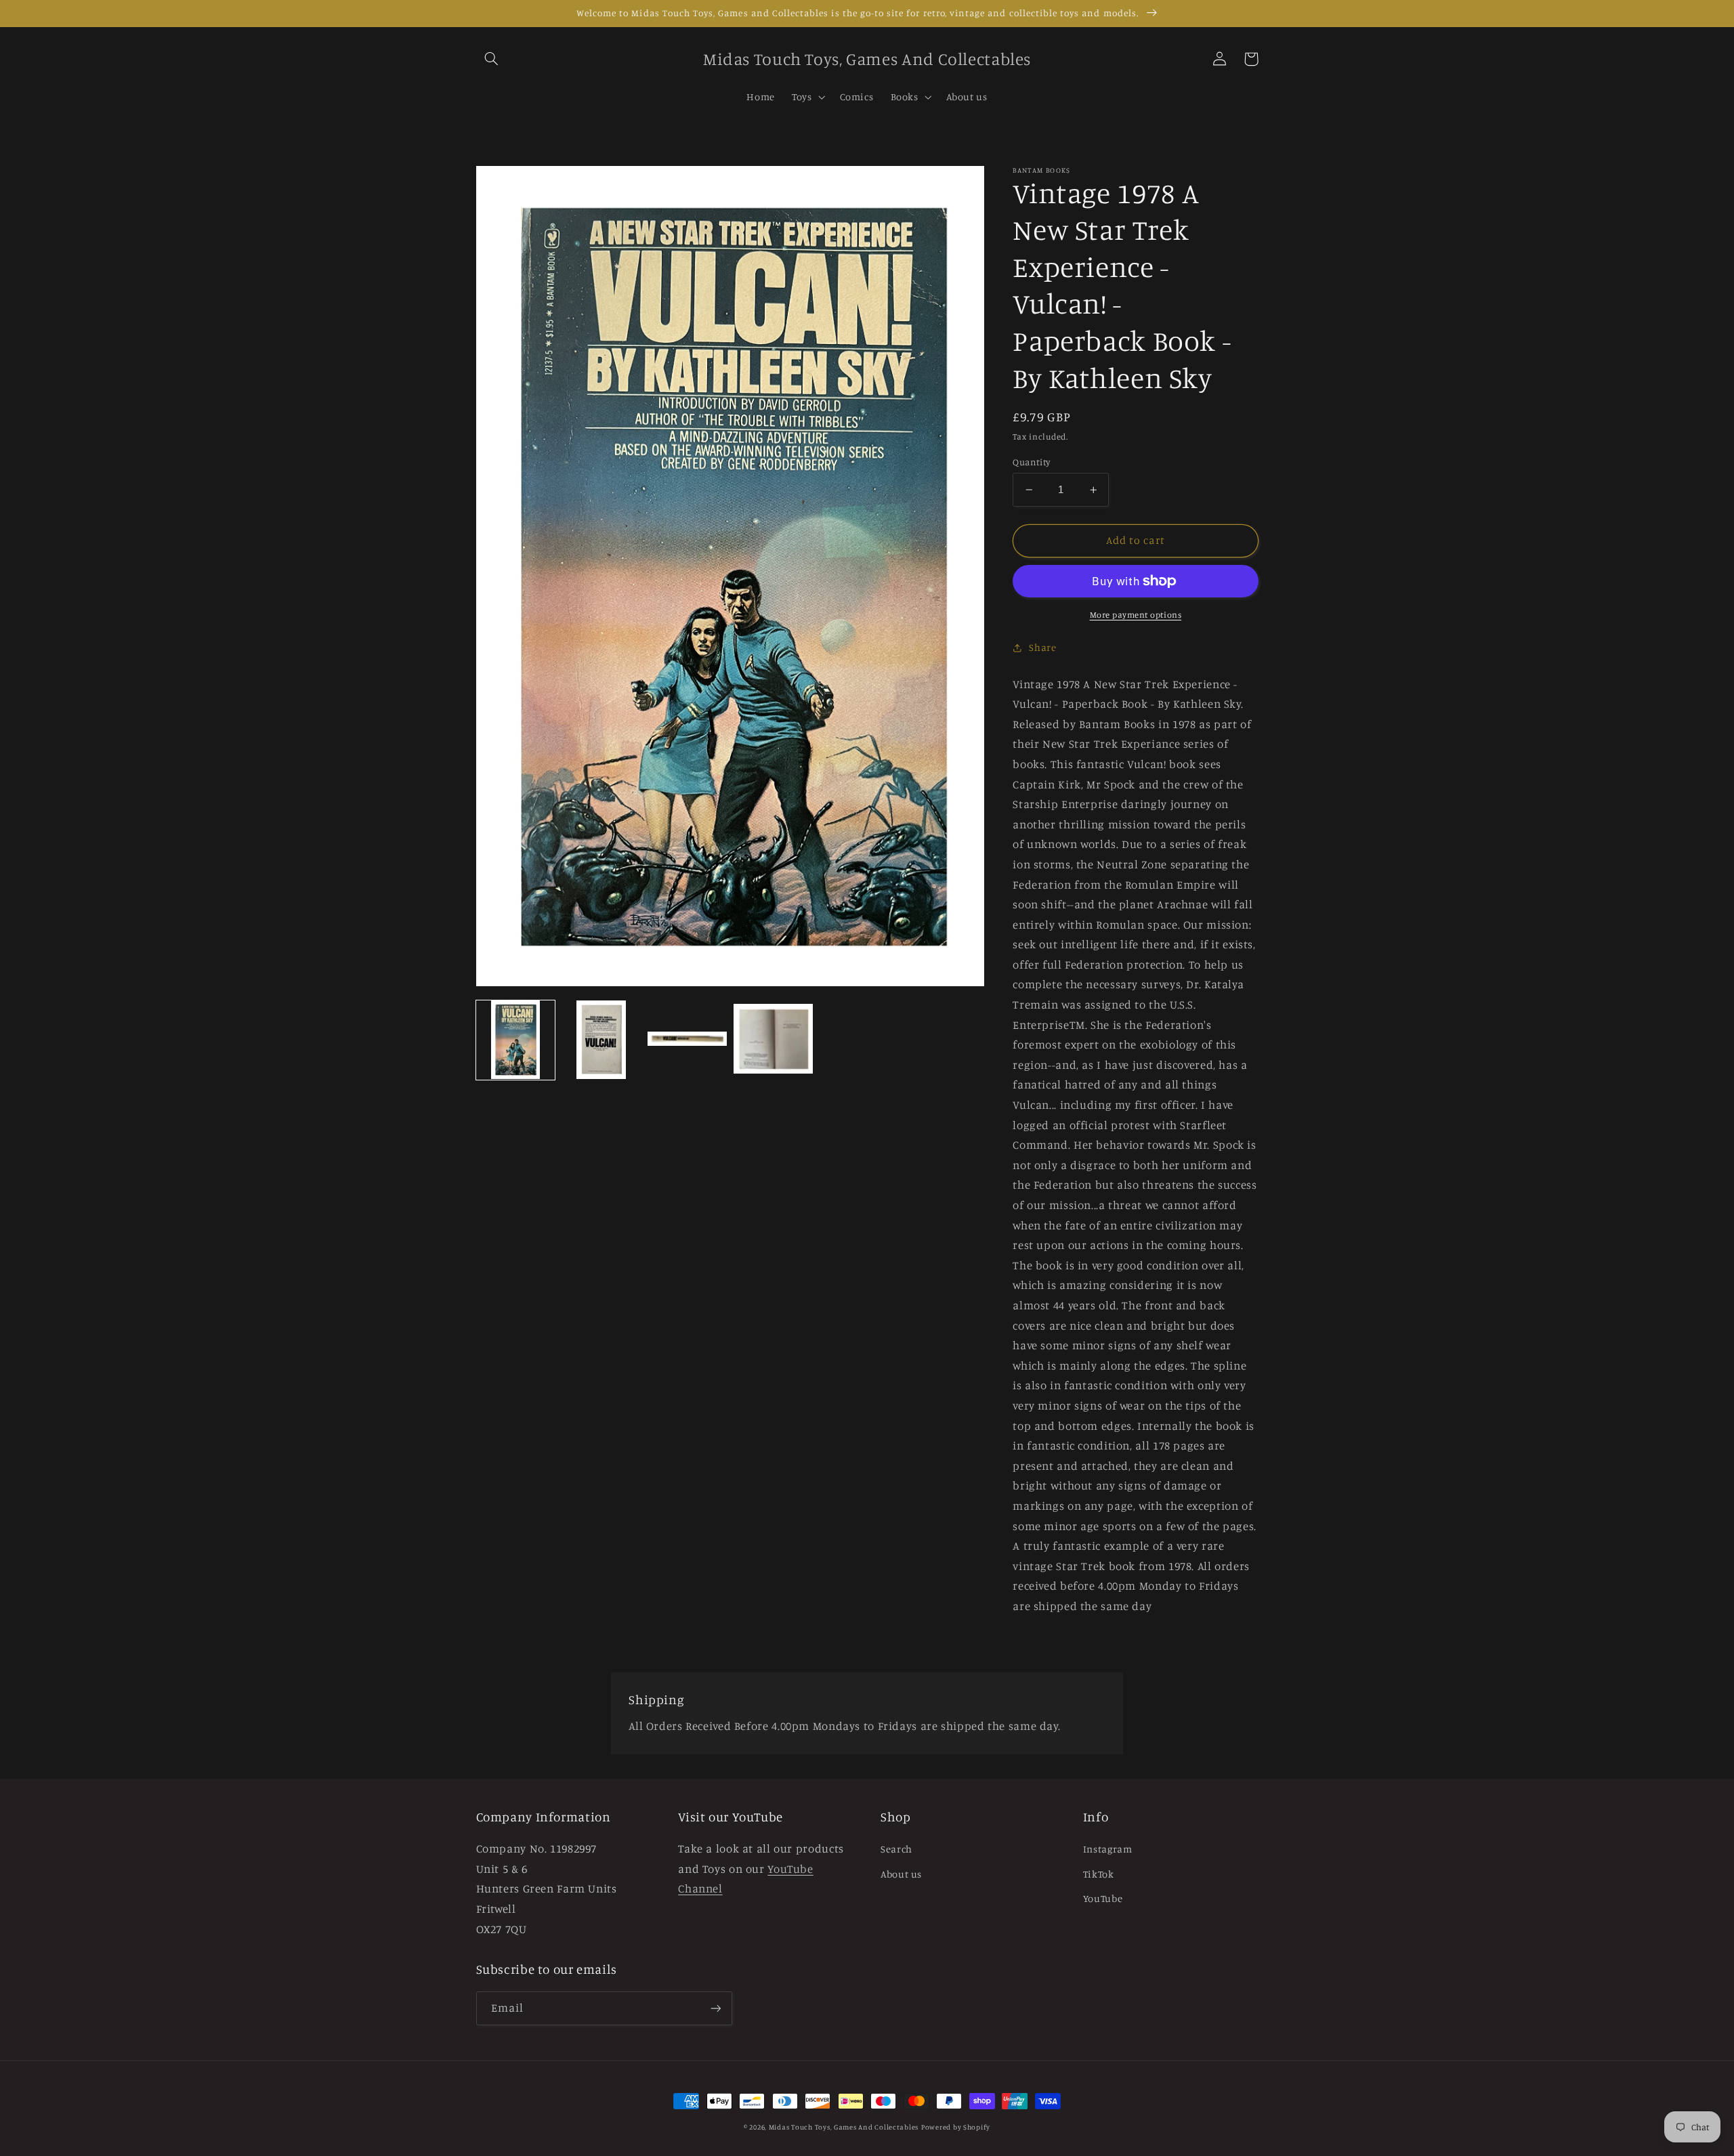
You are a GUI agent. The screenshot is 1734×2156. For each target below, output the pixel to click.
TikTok (1099, 1874)
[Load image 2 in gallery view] (601, 1040)
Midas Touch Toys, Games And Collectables (844, 2127)
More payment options (1136, 615)
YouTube (1103, 1898)
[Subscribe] (715, 2008)
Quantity (1031, 462)
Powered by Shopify (956, 2127)
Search (896, 1849)
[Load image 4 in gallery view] (773, 1040)
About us (901, 1874)
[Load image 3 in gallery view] (687, 1040)
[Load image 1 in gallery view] (515, 1040)
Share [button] (1042, 647)
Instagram (1108, 1849)
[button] (492, 59)
